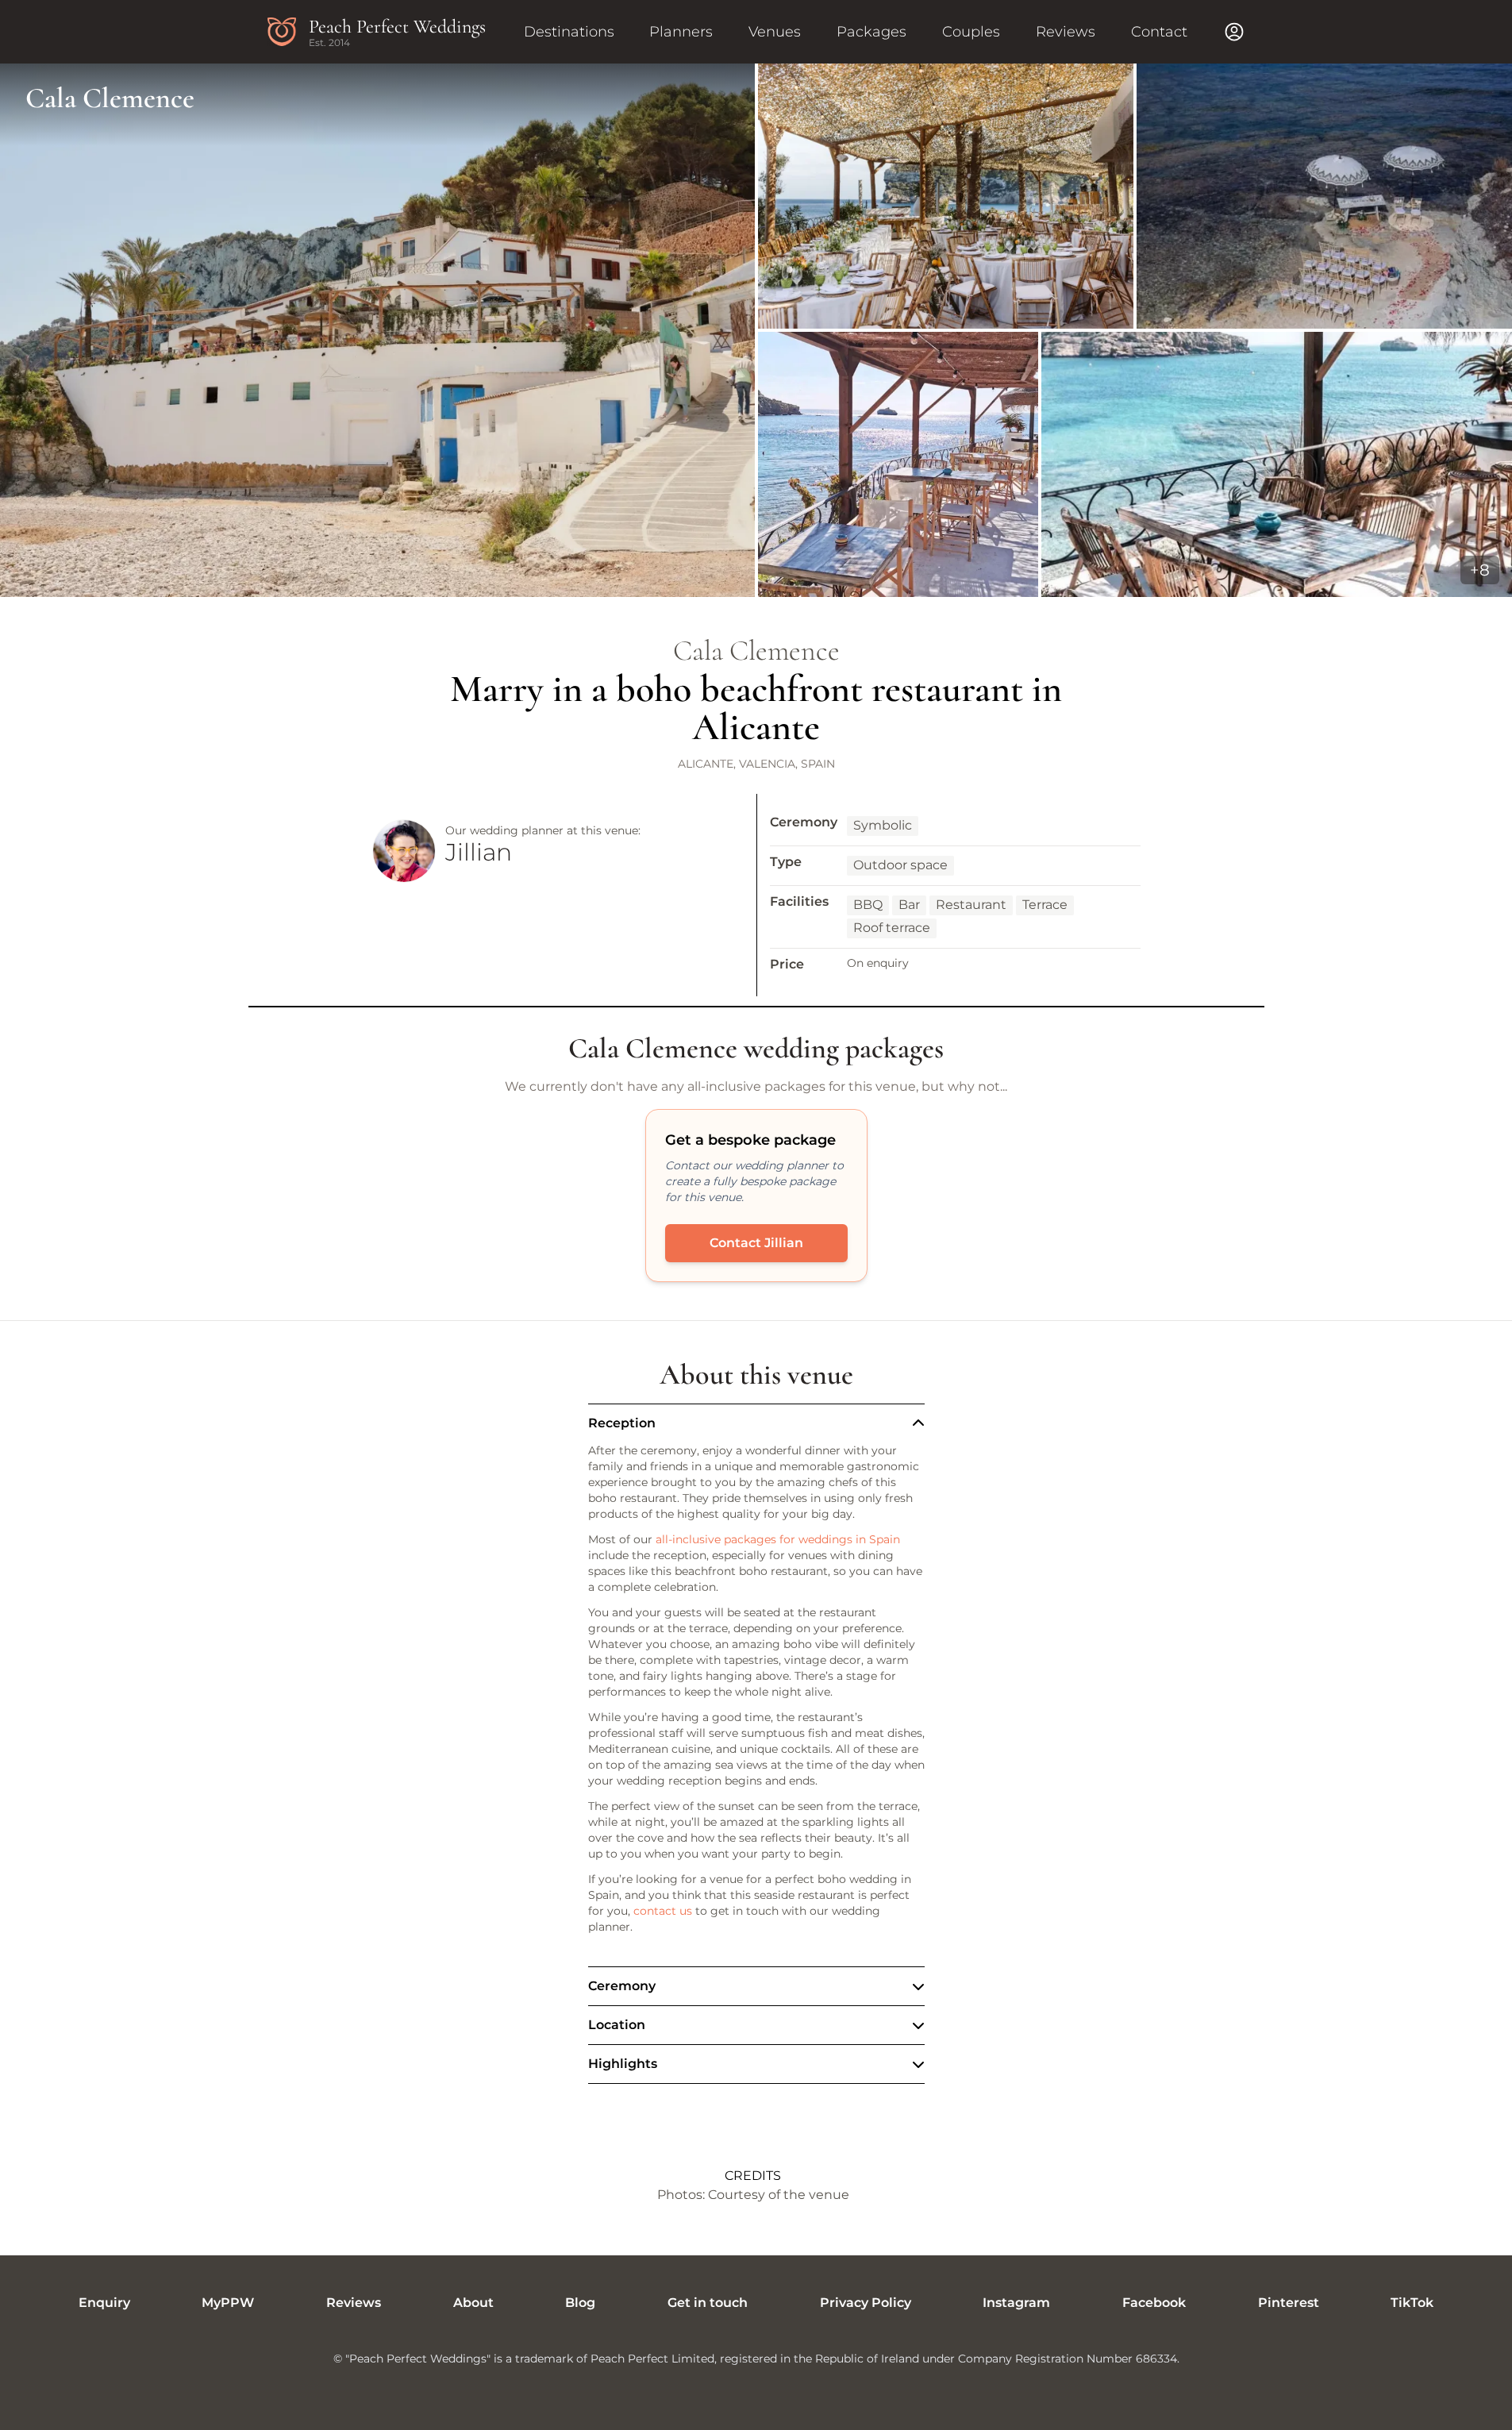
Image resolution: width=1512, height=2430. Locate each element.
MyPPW (228, 2303)
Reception (622, 1423)
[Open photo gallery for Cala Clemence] (756, 330)
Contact (1159, 32)
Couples (971, 32)
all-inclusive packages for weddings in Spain (778, 1539)
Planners (681, 32)
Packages (871, 32)
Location (617, 2025)
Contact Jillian (756, 1243)
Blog (580, 2303)
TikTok (1412, 2303)
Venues (775, 32)
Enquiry (104, 2303)
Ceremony (622, 1986)
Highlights (623, 2064)
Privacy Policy (866, 2303)
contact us (663, 1911)
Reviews (1066, 32)
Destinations (569, 32)
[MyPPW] (1234, 32)
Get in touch (708, 2303)
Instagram (1016, 2303)
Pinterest (1289, 2303)
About (473, 2303)
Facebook (1154, 2303)
